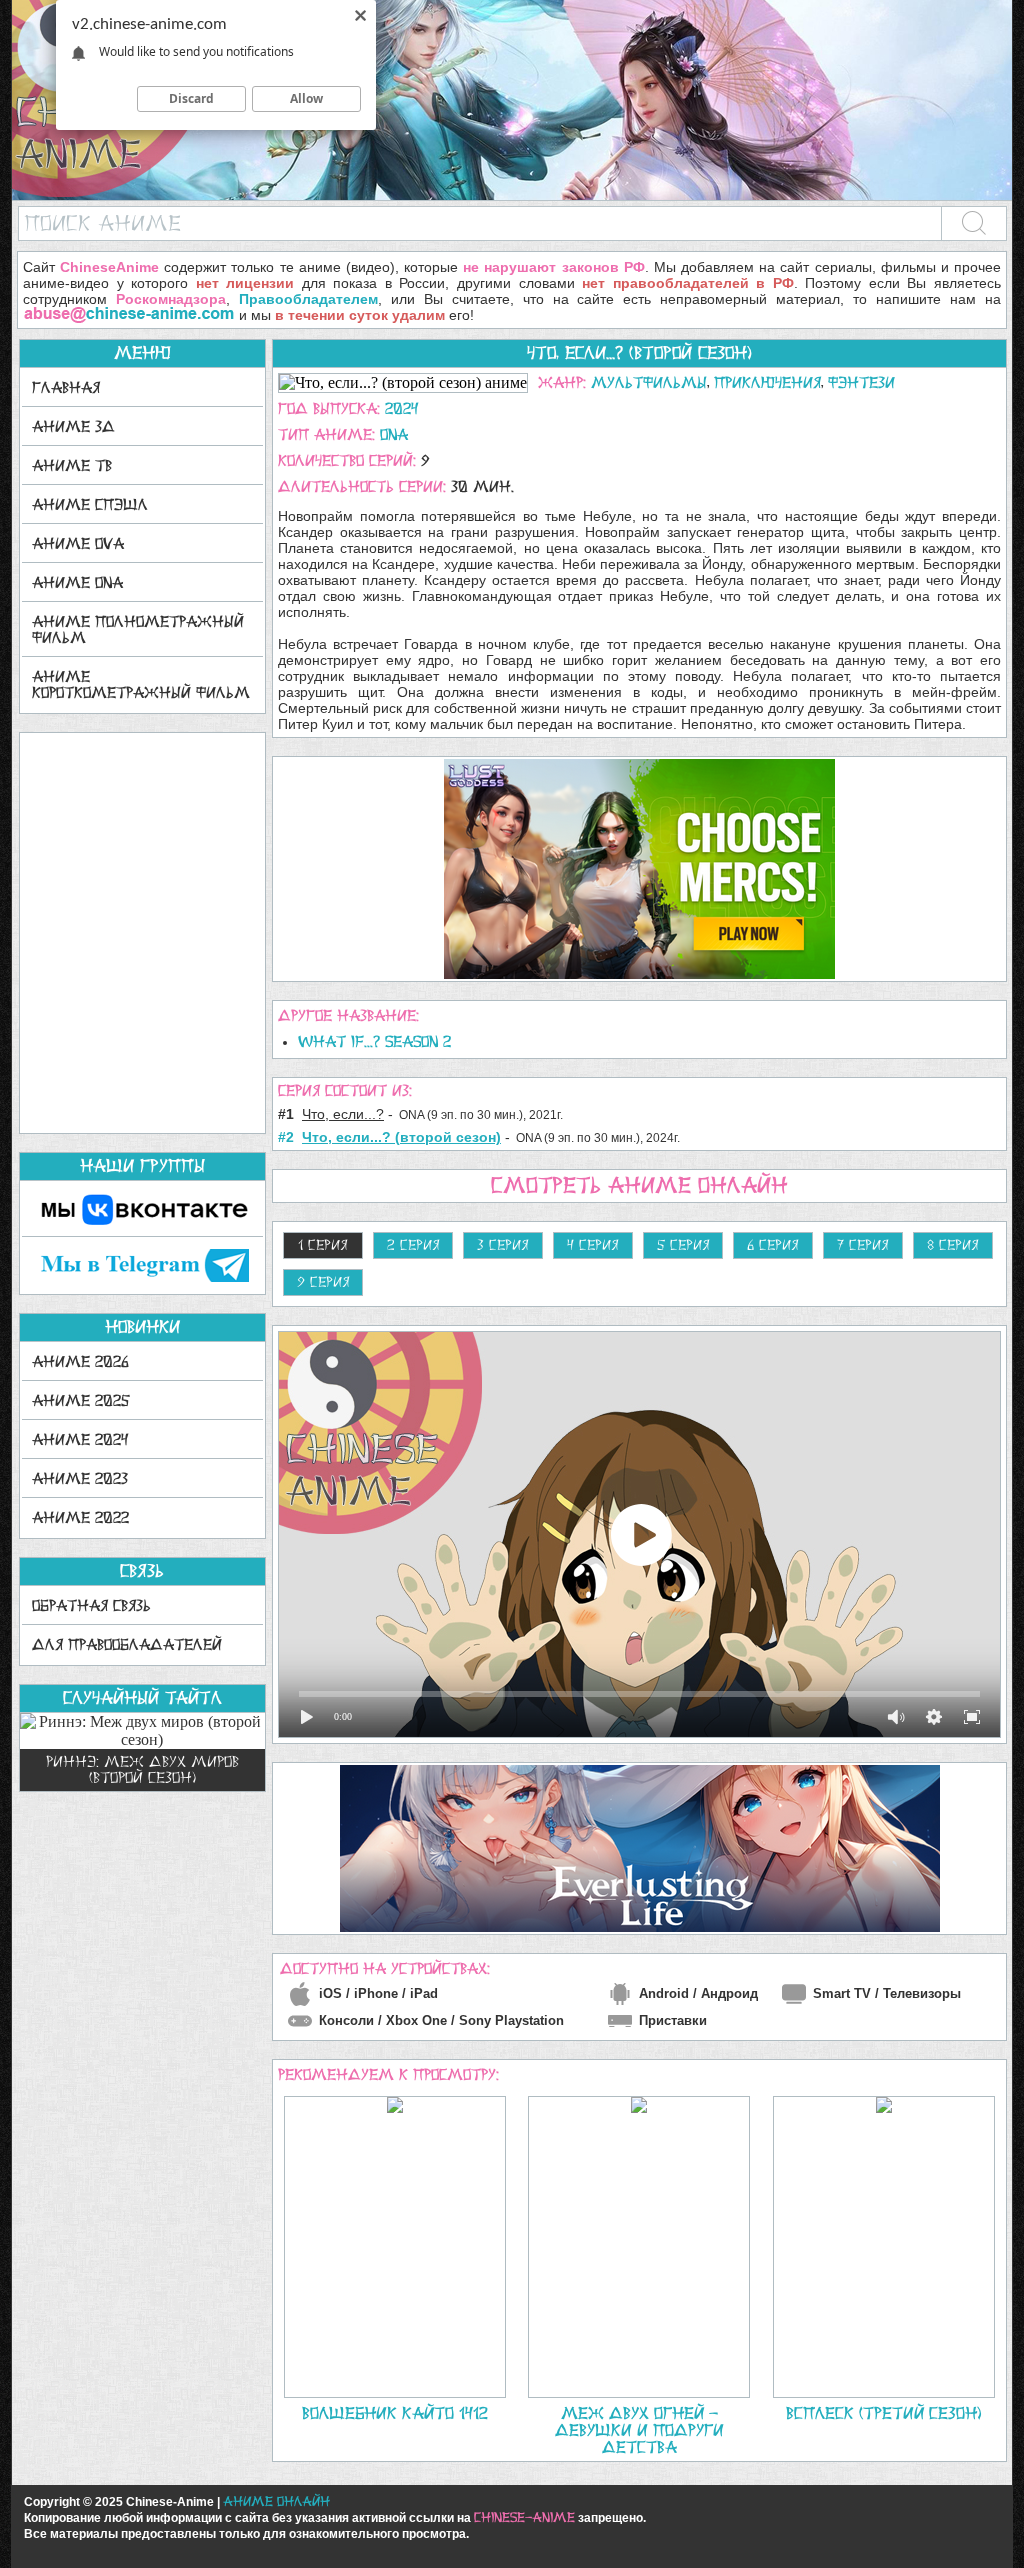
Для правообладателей (127, 1644)
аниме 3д (73, 426)
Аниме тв (72, 465)
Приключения (767, 382)
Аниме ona (77, 582)
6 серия (773, 1245)
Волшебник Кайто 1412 (395, 2413)
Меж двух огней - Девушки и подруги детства (639, 2430)
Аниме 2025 (81, 1400)
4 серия (593, 1245)
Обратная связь (91, 1605)
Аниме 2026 (80, 1361)
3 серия (503, 1245)
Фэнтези (861, 382)
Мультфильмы (649, 382)
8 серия (953, 1245)
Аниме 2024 (80, 1439)
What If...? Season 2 (374, 1041)
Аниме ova (78, 543)
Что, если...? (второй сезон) (639, 353)
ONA (394, 434)
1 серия (323, 1245)
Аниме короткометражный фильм (141, 684)
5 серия (683, 1245)
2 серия (413, 1245)
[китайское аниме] (512, 195)
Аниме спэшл (90, 504)
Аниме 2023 (80, 1478)
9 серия (323, 1282)
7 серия (863, 1245)
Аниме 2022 (80, 1517)
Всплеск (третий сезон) (883, 2413)
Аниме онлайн (276, 2501)
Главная (66, 387)
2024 (402, 408)
